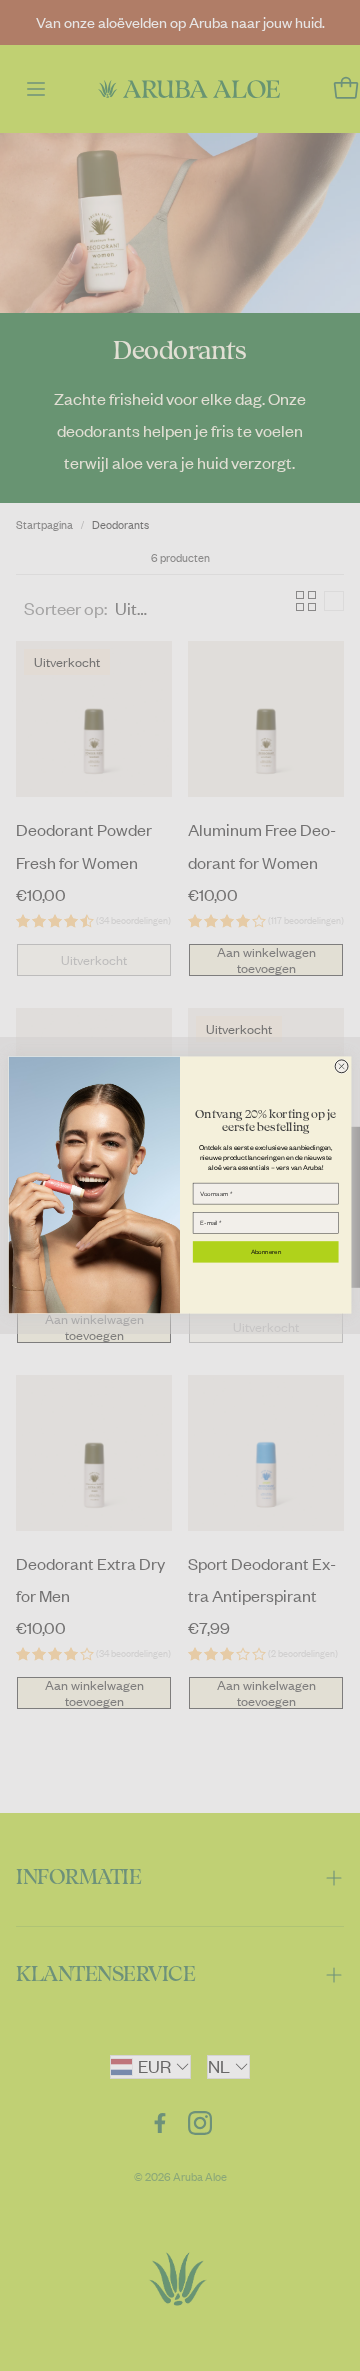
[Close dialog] (341, 1066)
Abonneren (266, 1252)
